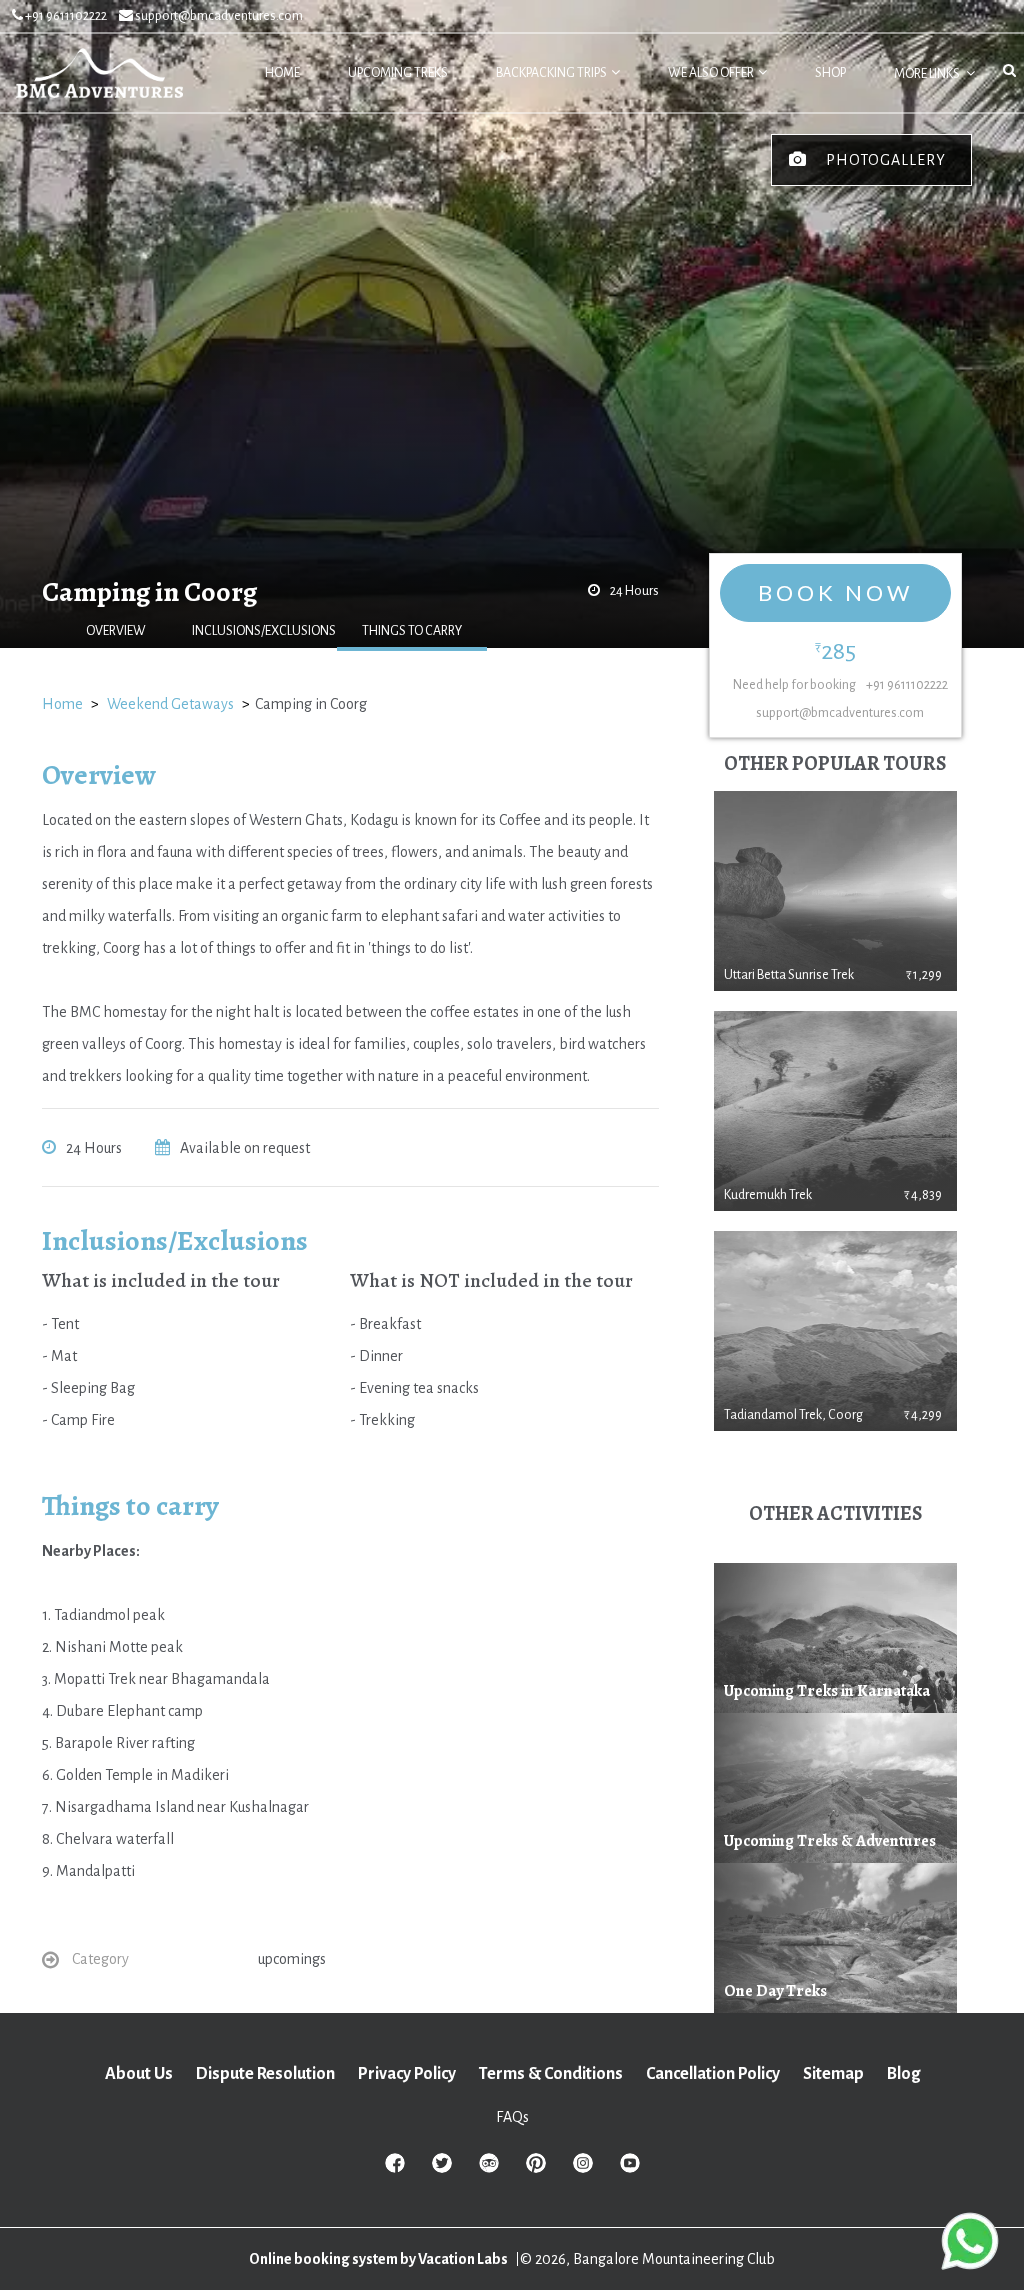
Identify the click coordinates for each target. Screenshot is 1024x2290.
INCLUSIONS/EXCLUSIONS (264, 631)
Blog (903, 2074)
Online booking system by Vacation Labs (379, 2259)
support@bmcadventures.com (218, 16)
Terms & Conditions (551, 2074)
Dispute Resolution (265, 2074)
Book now (835, 592)
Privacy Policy (407, 2074)
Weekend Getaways (170, 704)
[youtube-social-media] (630, 2169)
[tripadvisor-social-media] (489, 2169)
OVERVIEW (116, 631)
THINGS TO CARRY (412, 631)
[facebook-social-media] (395, 2169)
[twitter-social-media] (442, 2169)
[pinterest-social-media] (536, 2169)
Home (62, 704)
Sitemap (833, 2074)
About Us (139, 2074)
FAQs (512, 2117)
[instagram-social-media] (583, 2169)
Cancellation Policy (713, 2074)
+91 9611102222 (65, 16)
